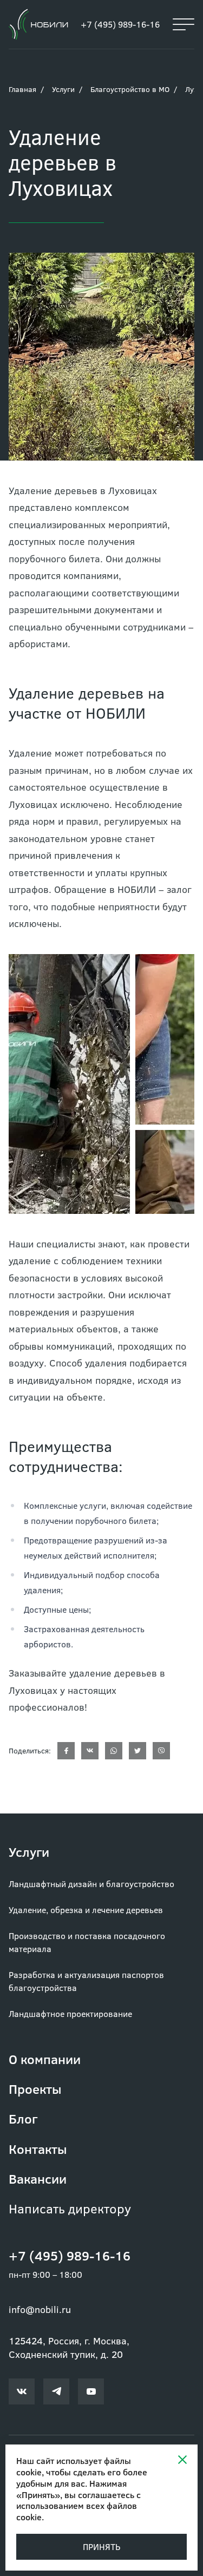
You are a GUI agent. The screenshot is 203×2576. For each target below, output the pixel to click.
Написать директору (70, 2208)
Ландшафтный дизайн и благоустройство (91, 1884)
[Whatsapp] (114, 1751)
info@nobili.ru (40, 2309)
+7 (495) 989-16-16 (120, 24)
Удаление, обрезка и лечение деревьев (86, 1910)
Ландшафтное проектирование (70, 2013)
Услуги (63, 89)
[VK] (90, 1751)
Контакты (38, 2149)
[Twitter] (137, 1751)
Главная (22, 89)
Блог (23, 2118)
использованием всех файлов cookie (77, 2511)
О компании (45, 2059)
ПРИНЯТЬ (101, 2547)
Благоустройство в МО (130, 89)
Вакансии (38, 2179)
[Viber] (161, 1751)
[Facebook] (66, 1751)
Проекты (35, 2089)
